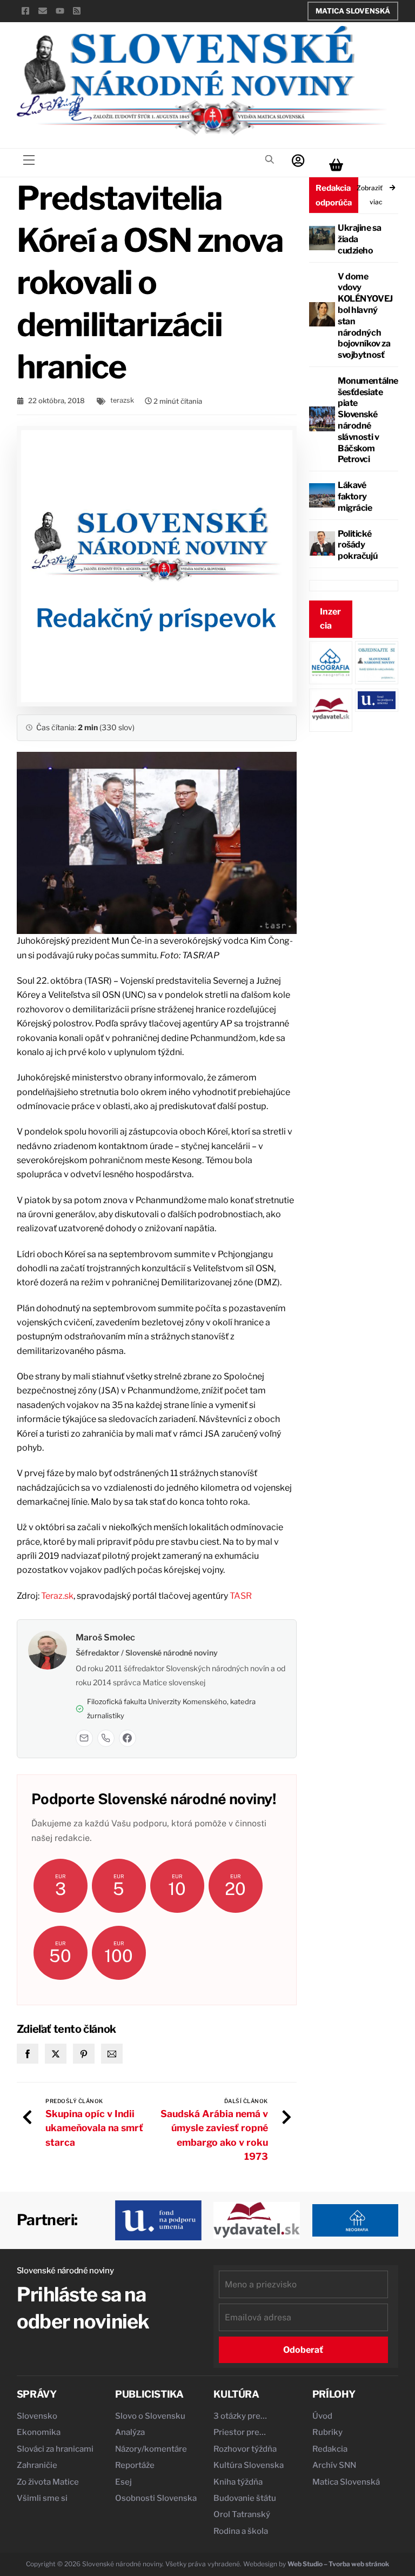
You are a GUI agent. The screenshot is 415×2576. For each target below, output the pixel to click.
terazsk (122, 400)
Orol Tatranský (242, 2514)
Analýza (130, 2432)
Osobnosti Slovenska (156, 2498)
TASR (241, 1596)
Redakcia (330, 2449)
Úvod (322, 2416)
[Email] (84, 1738)
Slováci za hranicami (55, 2449)
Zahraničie (37, 2465)
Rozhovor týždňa (245, 2449)
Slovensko (37, 2416)
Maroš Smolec (105, 1637)
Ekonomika (39, 2432)
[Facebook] (128, 1738)
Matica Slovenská (353, 11)
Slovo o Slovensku (150, 2416)
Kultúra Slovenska (249, 2465)
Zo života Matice (48, 2482)
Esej (123, 2482)
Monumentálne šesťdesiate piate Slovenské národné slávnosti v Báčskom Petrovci (368, 420)
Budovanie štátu (245, 2498)
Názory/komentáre (151, 2449)
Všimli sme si (42, 2498)
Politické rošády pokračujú (357, 545)
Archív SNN (334, 2465)
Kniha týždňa (238, 2482)
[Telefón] (106, 1738)
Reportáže (135, 2465)
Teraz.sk (57, 1596)
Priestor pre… (240, 2432)
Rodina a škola (241, 2531)
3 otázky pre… (240, 2416)
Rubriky (327, 2432)
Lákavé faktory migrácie (355, 496)
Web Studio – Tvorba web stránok (338, 2564)
